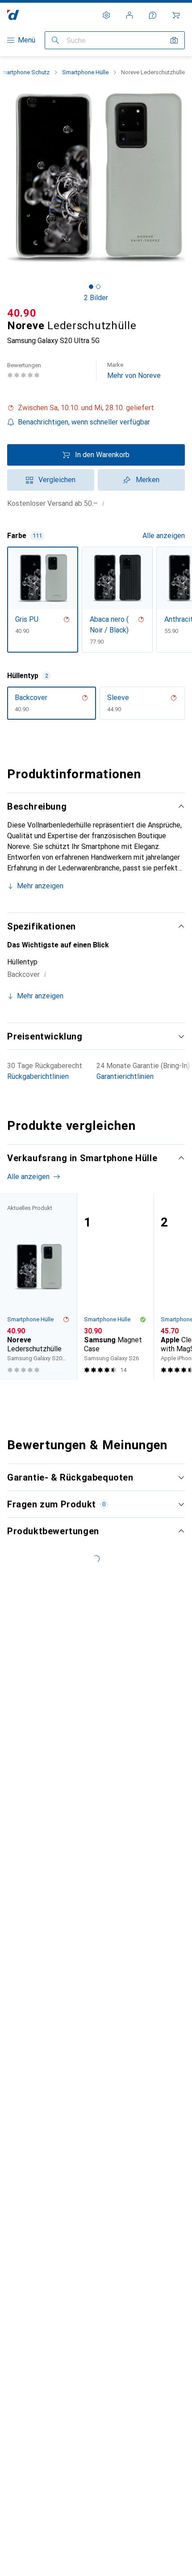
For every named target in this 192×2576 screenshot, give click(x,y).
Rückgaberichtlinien (38, 1076)
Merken (148, 480)
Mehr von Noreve (134, 371)
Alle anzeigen (164, 536)
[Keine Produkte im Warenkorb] (176, 15)
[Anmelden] (129, 15)
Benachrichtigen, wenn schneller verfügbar (84, 422)
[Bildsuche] (174, 40)
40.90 (22, 313)
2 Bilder (96, 298)
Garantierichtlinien (125, 1076)
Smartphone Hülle (85, 72)
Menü (27, 40)
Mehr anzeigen (40, 886)
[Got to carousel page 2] (98, 287)
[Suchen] (55, 40)
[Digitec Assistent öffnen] (153, 15)
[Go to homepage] (13, 15)
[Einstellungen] (106, 15)
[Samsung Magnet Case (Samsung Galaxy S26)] (115, 1286)
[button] (96, 408)
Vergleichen (57, 480)
